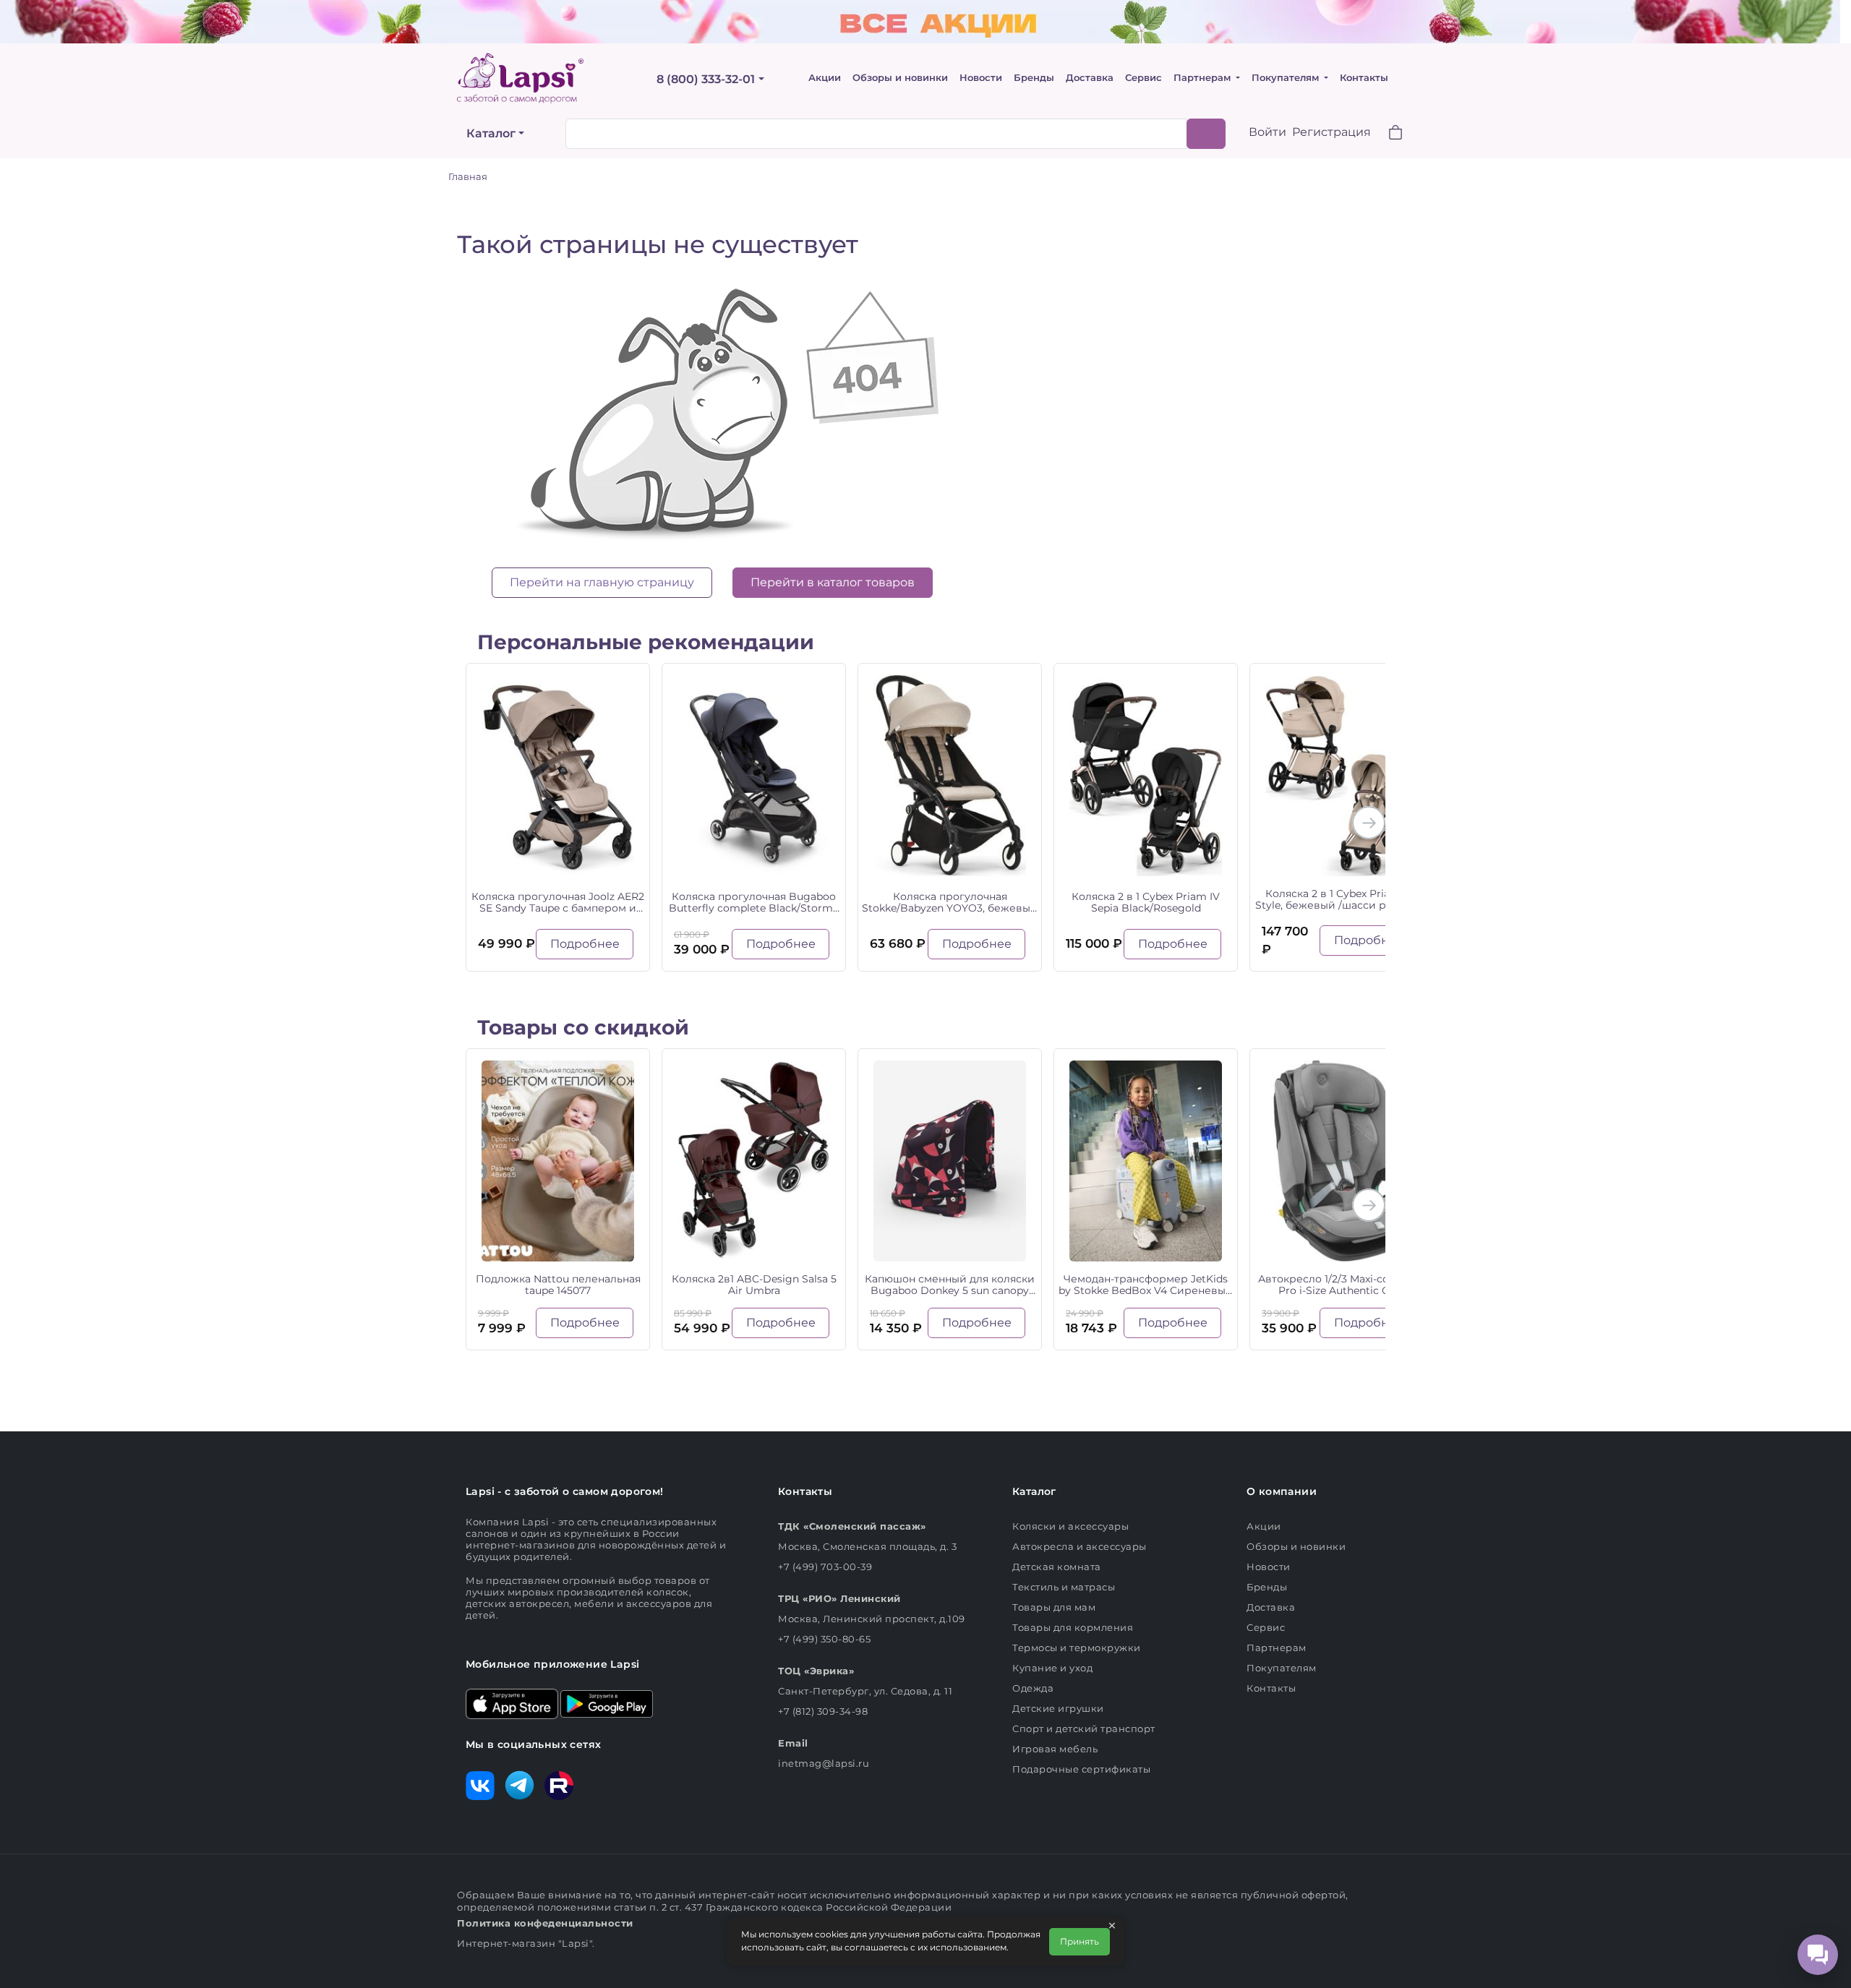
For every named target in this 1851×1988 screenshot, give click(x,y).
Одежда (1033, 1688)
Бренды (1034, 78)
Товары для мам (1054, 1607)
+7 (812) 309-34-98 (823, 1711)
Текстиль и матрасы (1064, 1587)
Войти (1268, 132)
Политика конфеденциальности (545, 1923)
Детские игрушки (1058, 1708)
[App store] (512, 1702)
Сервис (1143, 78)
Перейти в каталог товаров (833, 582)
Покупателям (1287, 78)
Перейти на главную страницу (602, 582)
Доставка (1090, 78)
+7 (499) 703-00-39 (825, 1567)
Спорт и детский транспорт (1084, 1728)
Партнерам (1204, 78)
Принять (1080, 1941)
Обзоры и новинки (900, 78)
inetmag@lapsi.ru (824, 1763)
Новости (981, 78)
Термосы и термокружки (1077, 1648)
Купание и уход (1052, 1668)
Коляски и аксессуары (1070, 1526)
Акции (825, 78)
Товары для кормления (1073, 1627)
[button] (1387, 134)
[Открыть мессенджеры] (1818, 1955)
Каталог (491, 133)
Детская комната (1057, 1567)
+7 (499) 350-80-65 (824, 1639)
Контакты (1364, 78)
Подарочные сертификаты (1081, 1769)
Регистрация (1331, 132)
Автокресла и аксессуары (1080, 1546)
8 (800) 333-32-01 (706, 79)
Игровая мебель (1055, 1749)
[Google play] (607, 1702)
